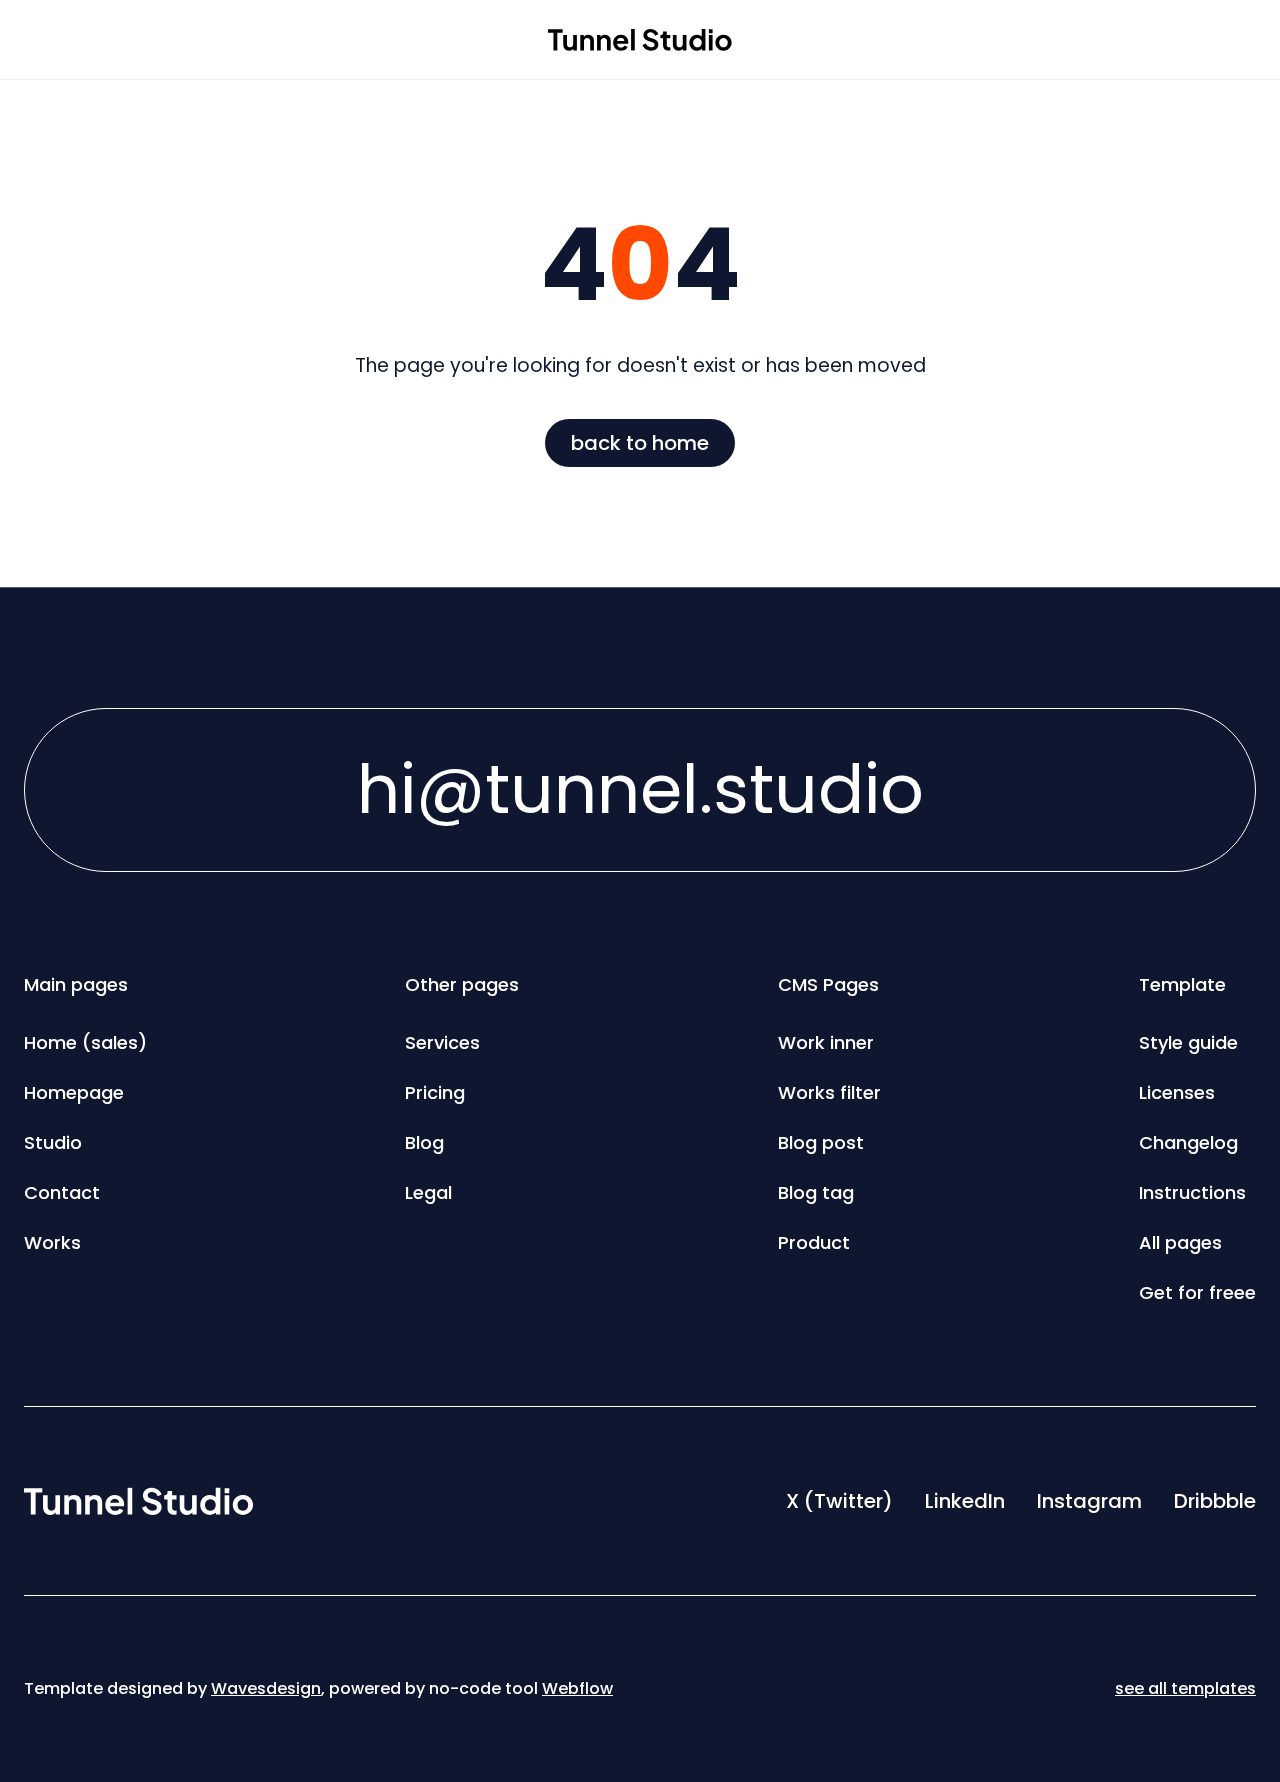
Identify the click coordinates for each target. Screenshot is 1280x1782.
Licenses (1177, 1092)
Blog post (821, 1142)
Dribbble (1215, 1501)
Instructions (1192, 1192)
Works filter (829, 1092)
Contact (62, 1192)
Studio (53, 1142)
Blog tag (816, 1192)
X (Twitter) (839, 1501)
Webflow (577, 1688)
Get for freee (1197, 1292)
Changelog (1188, 1142)
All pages (1180, 1242)
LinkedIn (965, 1501)
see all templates (1185, 1688)
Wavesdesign (266, 1688)
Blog (424, 1142)
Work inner (826, 1042)
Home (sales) (85, 1042)
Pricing (435, 1092)
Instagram (1089, 1501)
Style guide (1188, 1042)
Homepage (74, 1092)
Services (442, 1042)
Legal (428, 1192)
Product (814, 1242)
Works (52, 1242)
